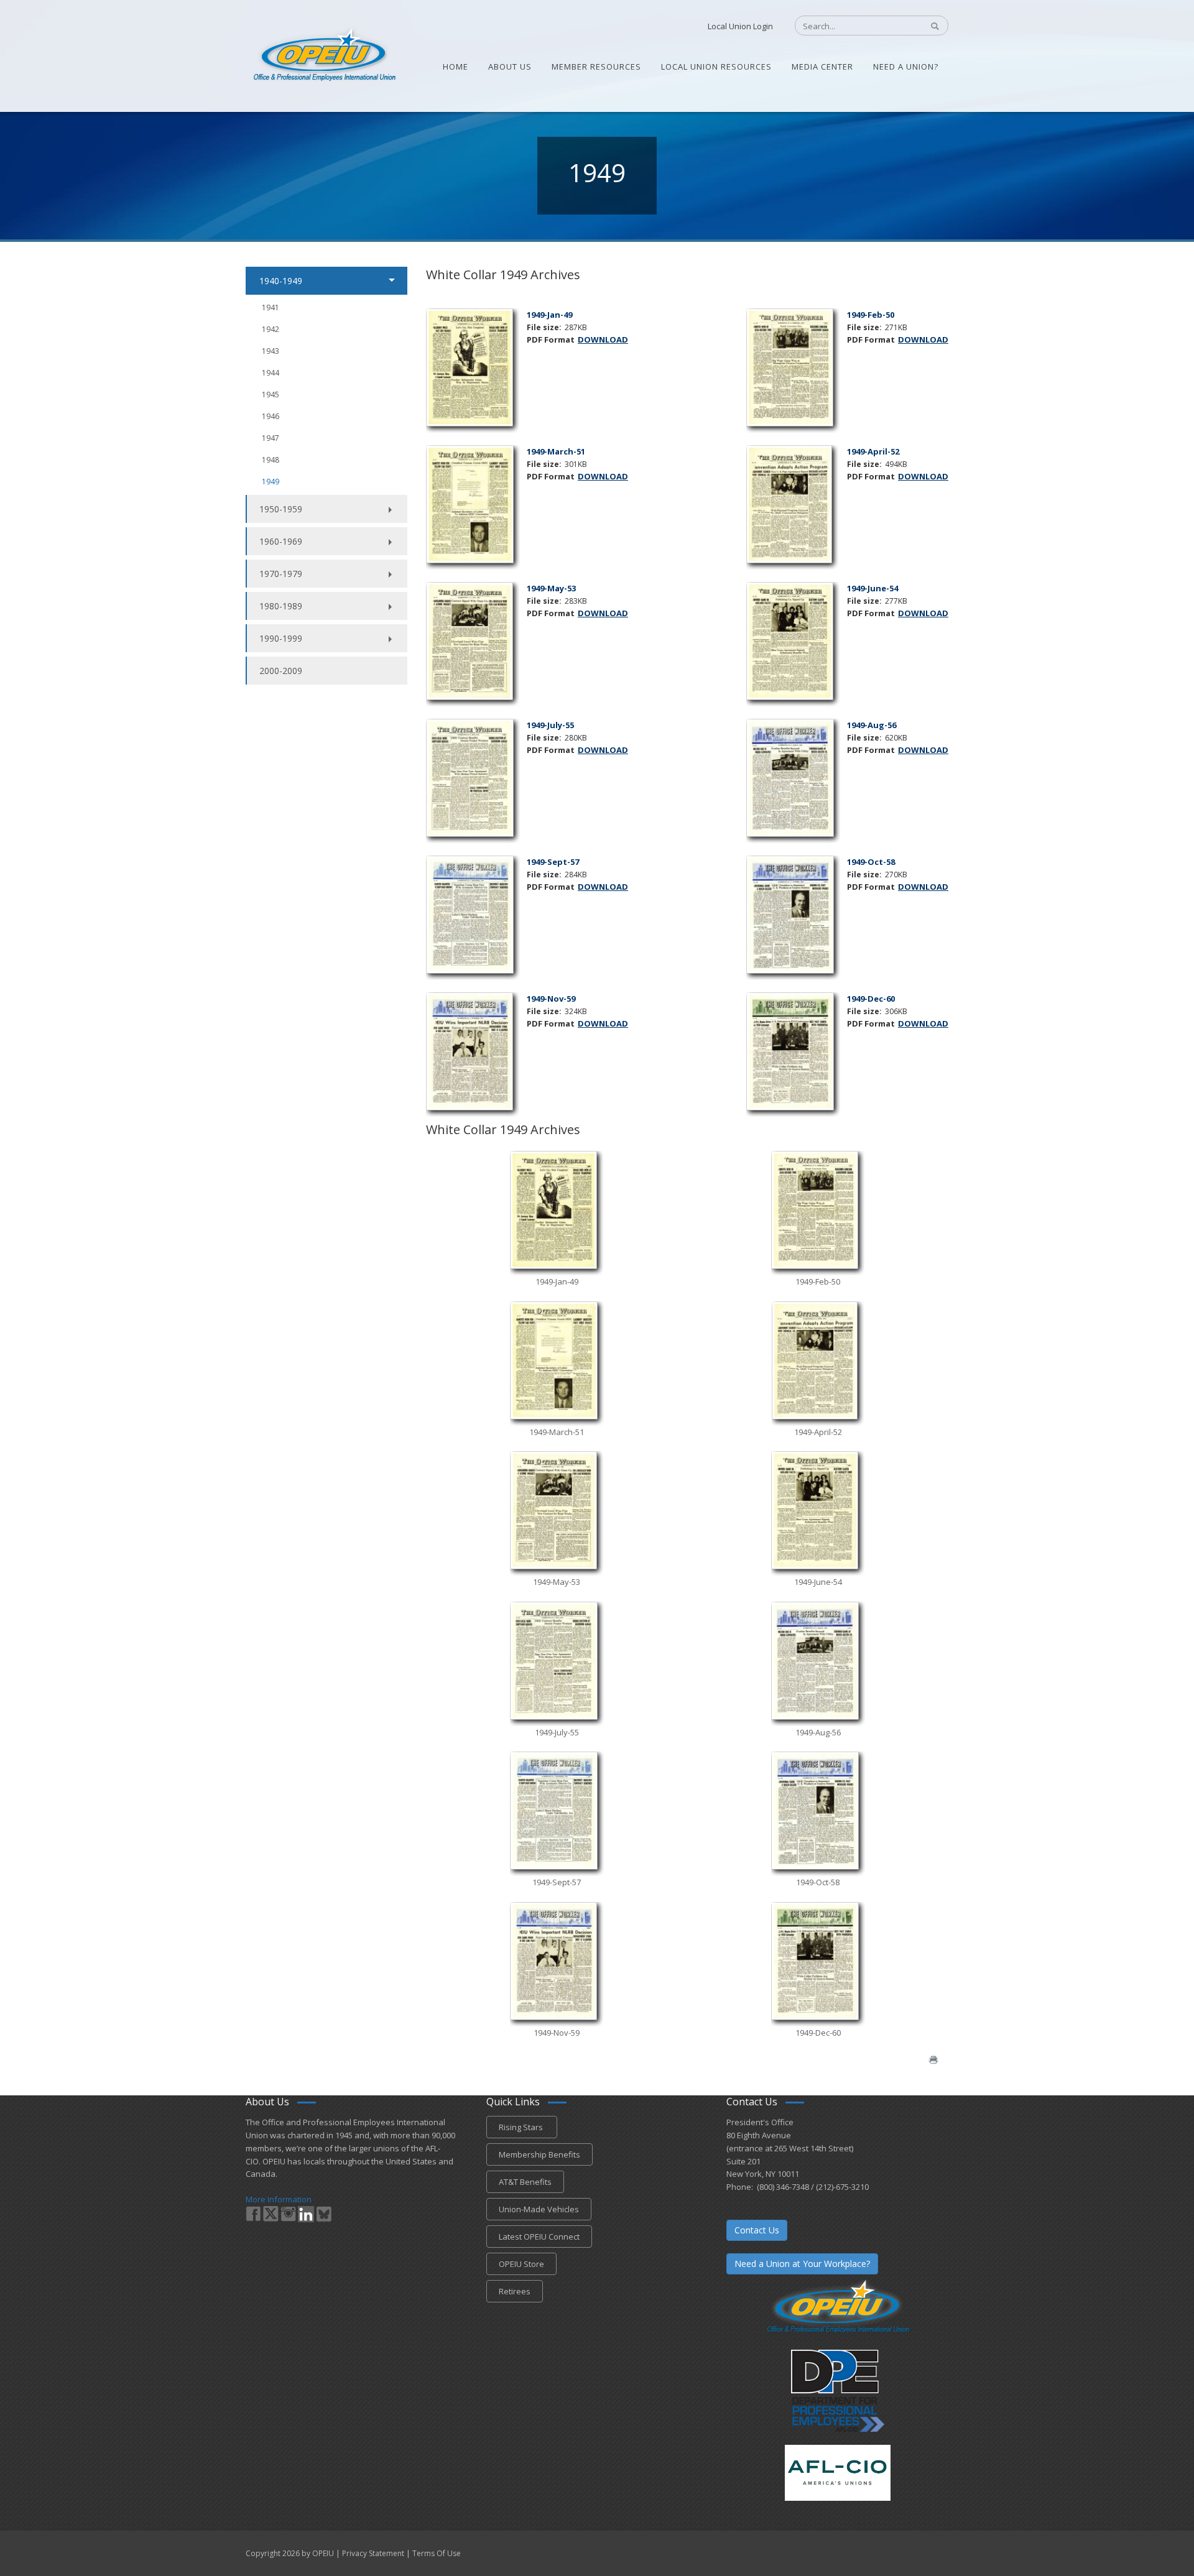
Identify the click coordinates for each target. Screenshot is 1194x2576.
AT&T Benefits (525, 2182)
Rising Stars (522, 2127)
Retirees (515, 2291)
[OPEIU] (324, 55)
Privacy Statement (373, 2553)
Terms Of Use (437, 2553)
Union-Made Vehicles (539, 2209)
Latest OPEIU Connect (539, 2237)
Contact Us (757, 2230)
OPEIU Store (521, 2264)
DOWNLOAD (603, 339)
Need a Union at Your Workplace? (802, 2264)
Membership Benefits (539, 2154)
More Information (279, 2199)
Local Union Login (740, 26)
